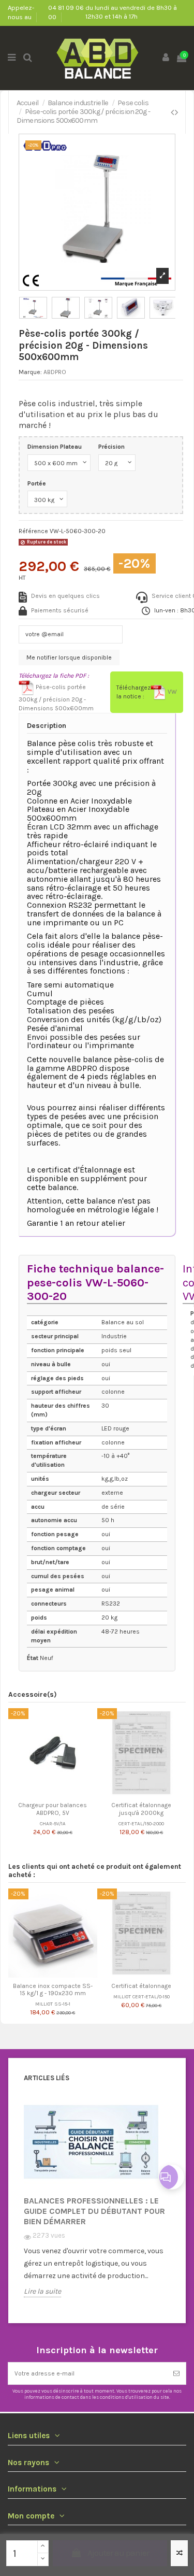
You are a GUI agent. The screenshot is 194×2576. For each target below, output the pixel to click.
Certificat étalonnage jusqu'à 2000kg (141, 1809)
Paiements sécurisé (60, 610)
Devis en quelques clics (65, 596)
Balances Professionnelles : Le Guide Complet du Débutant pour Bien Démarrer (94, 2211)
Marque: (30, 372)
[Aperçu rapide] (59, 1794)
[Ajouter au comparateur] (179, 2553)
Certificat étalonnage (141, 1986)
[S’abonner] (176, 2373)
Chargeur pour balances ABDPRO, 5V (53, 1809)
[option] (97, 2204)
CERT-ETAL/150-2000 (141, 1823)
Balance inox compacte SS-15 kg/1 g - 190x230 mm (53, 1990)
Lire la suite (42, 2292)
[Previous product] (173, 112)
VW (171, 692)
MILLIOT (44, 2004)
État (33, 1658)
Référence (33, 531)
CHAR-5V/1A (53, 1823)
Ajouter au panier (118, 2553)
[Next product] (176, 112)
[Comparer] (47, 1794)
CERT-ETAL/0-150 (151, 1997)
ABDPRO (55, 372)
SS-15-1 (62, 2004)
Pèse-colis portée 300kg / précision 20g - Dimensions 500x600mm (56, 698)
